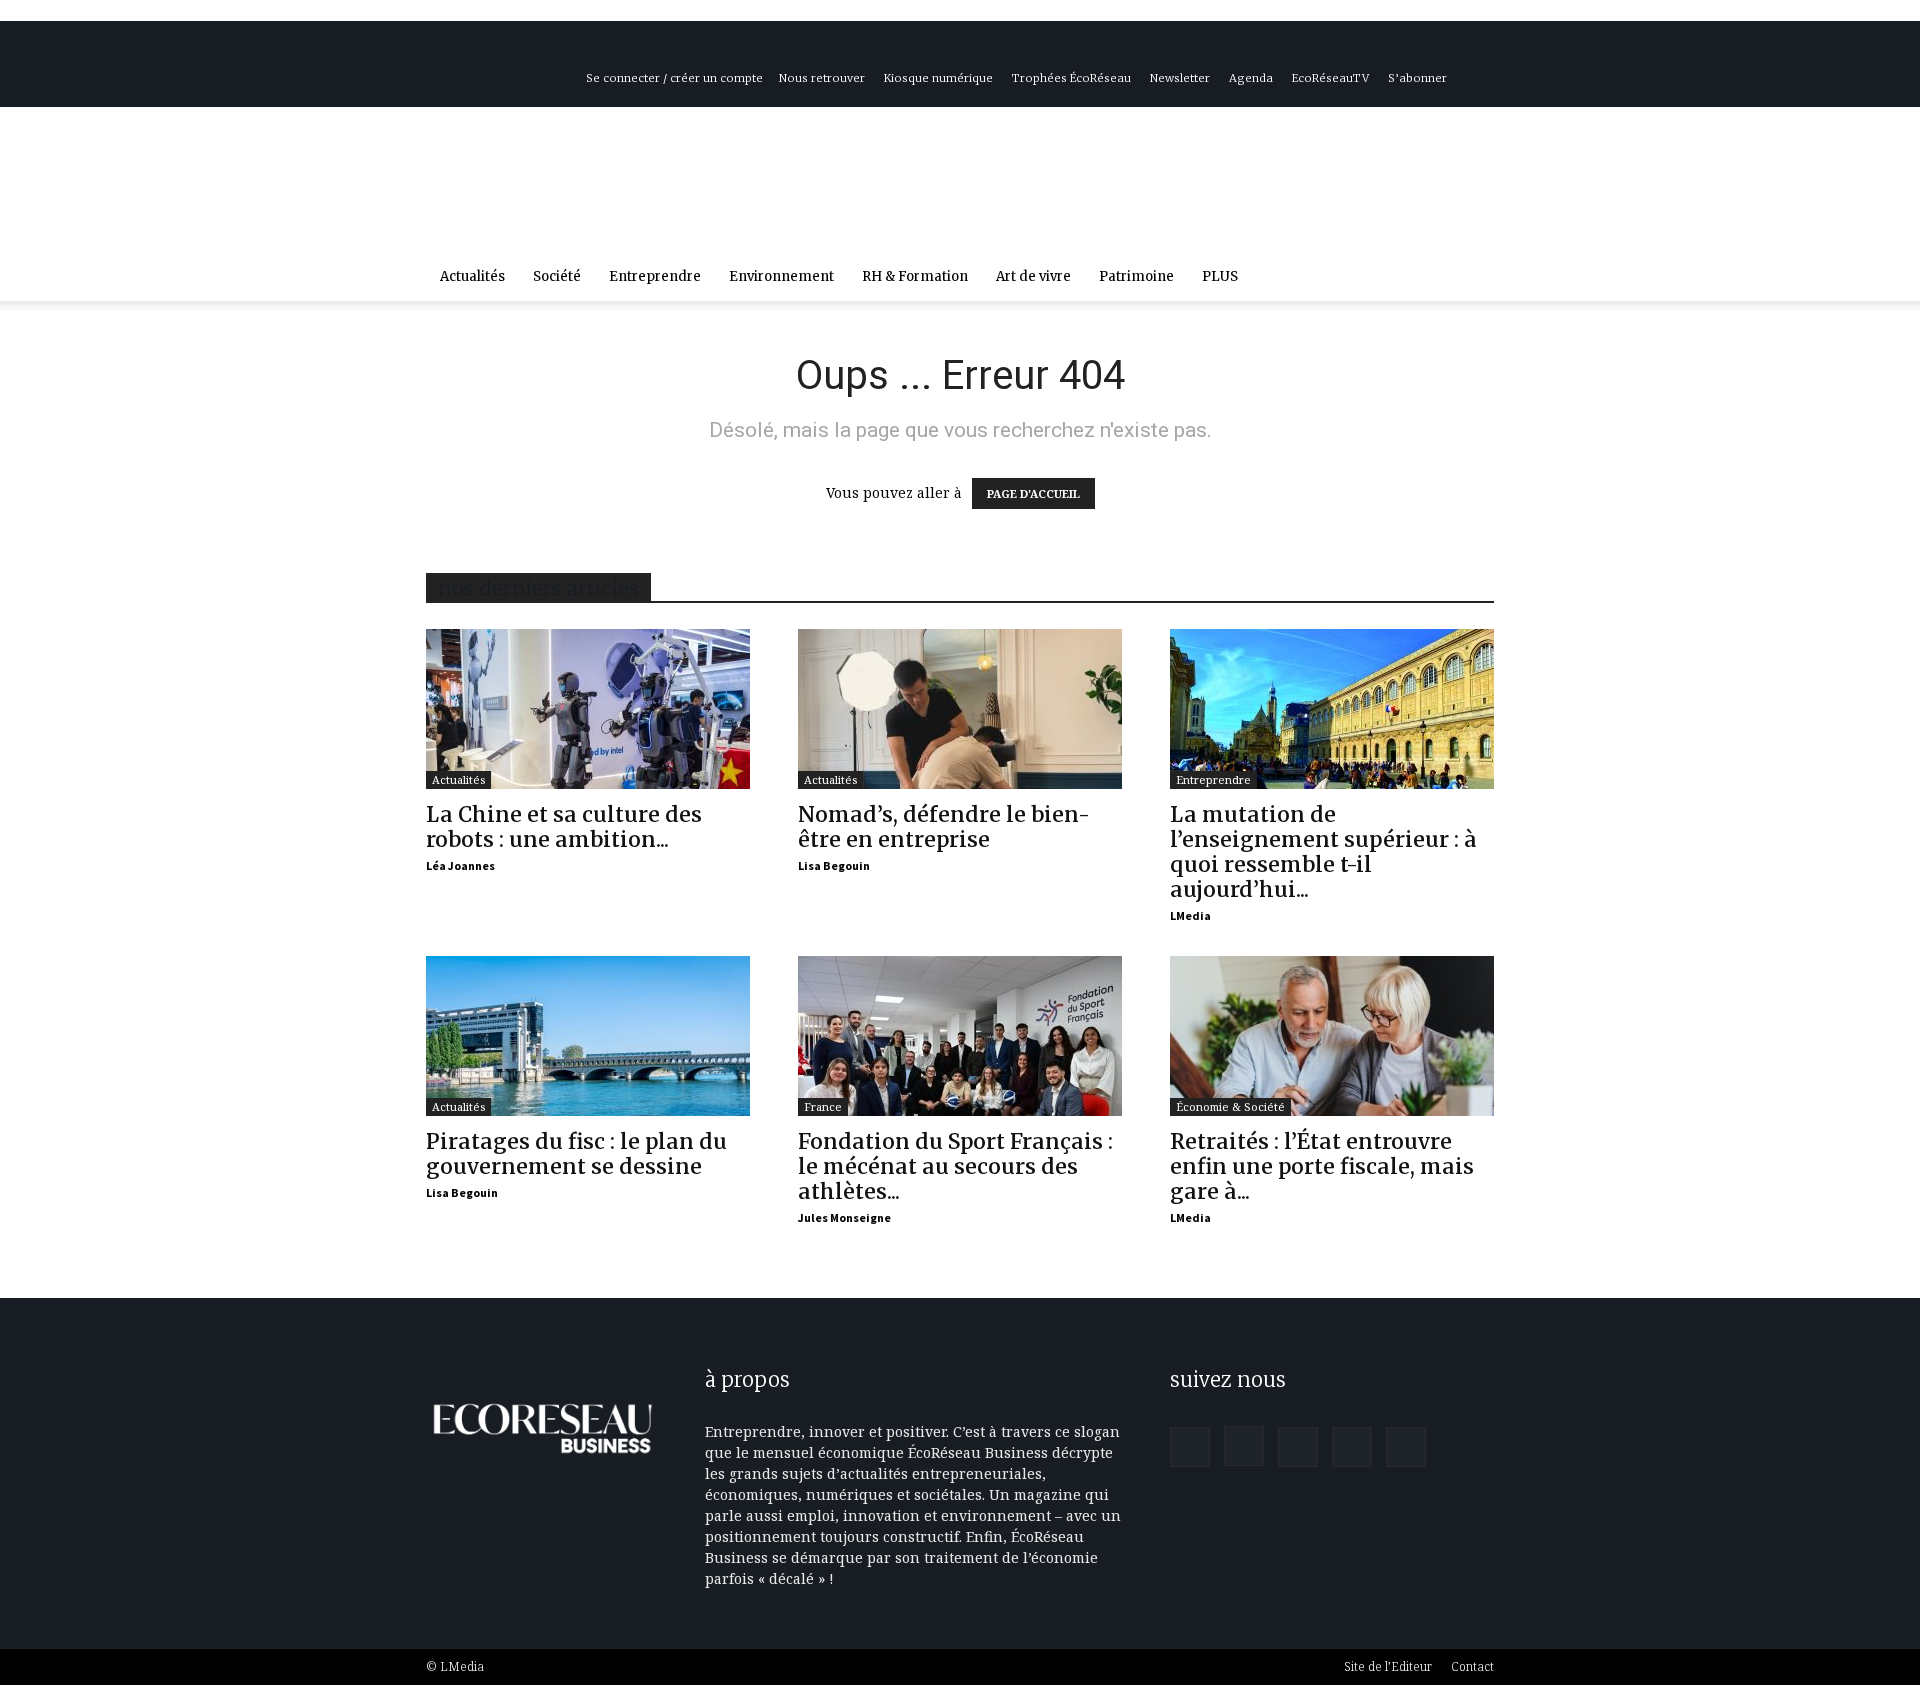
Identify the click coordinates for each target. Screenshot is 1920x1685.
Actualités (472, 276)
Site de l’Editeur (1388, 1666)
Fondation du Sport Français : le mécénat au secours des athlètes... (955, 1166)
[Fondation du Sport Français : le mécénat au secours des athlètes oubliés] (960, 1036)
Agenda (1251, 78)
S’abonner (1417, 78)
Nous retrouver (822, 78)
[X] (1431, 50)
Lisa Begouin (834, 865)
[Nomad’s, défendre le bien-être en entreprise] (960, 709)
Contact (1472, 1666)
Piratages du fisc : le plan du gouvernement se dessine (576, 1154)
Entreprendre (655, 276)
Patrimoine (1136, 276)
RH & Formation (915, 276)
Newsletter (1180, 78)
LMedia (1190, 915)
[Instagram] (1365, 50)
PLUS (1220, 276)
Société (557, 276)
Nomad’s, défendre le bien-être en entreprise (944, 827)
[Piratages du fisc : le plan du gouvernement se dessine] (588, 1036)
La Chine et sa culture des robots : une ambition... (564, 827)
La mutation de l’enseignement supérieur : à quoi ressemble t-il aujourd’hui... (1323, 852)
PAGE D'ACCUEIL (1033, 493)
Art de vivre (1033, 276)
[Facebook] (1332, 50)
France (823, 1106)
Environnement (781, 276)
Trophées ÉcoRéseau (1071, 78)
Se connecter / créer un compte (674, 78)
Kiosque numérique (938, 78)
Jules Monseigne (844, 1217)
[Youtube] (1464, 50)
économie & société (1230, 1106)
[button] (1470, 278)
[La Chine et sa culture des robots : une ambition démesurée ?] (588, 709)
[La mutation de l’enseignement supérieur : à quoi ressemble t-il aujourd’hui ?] (1332, 709)
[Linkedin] (1398, 50)
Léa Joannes (460, 865)
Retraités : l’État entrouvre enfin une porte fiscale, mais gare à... (1322, 1166)
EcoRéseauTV (1330, 78)
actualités (458, 779)
